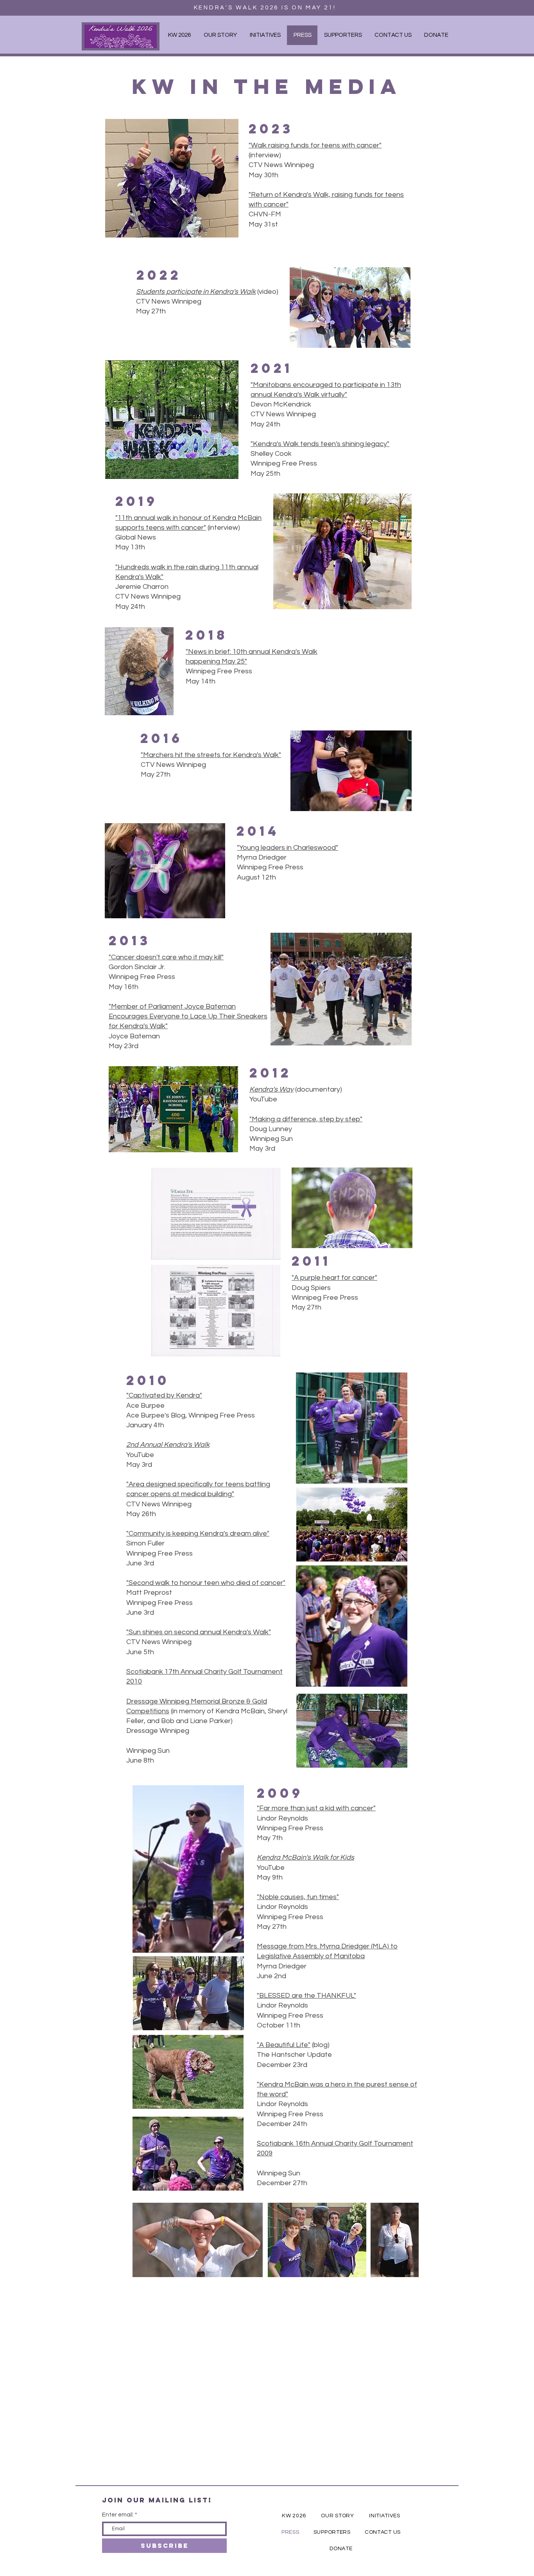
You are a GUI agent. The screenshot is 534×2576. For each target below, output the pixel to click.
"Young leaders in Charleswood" (288, 848)
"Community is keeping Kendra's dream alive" (198, 1534)
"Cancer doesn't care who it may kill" (166, 957)
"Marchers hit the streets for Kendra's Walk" (211, 755)
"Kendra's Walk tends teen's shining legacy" (320, 444)
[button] (265, 35)
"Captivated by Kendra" (164, 1395)
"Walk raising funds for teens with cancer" (315, 145)
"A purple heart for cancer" (334, 1278)
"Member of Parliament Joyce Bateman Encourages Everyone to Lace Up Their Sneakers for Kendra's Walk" (188, 1016)
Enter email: (118, 2515)
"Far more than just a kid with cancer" (316, 1808)
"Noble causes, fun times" (298, 1897)
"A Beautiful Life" (284, 2045)
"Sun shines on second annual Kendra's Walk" (199, 1632)
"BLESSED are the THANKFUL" (306, 1996)
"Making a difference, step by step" (306, 1119)
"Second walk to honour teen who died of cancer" (206, 1583)
